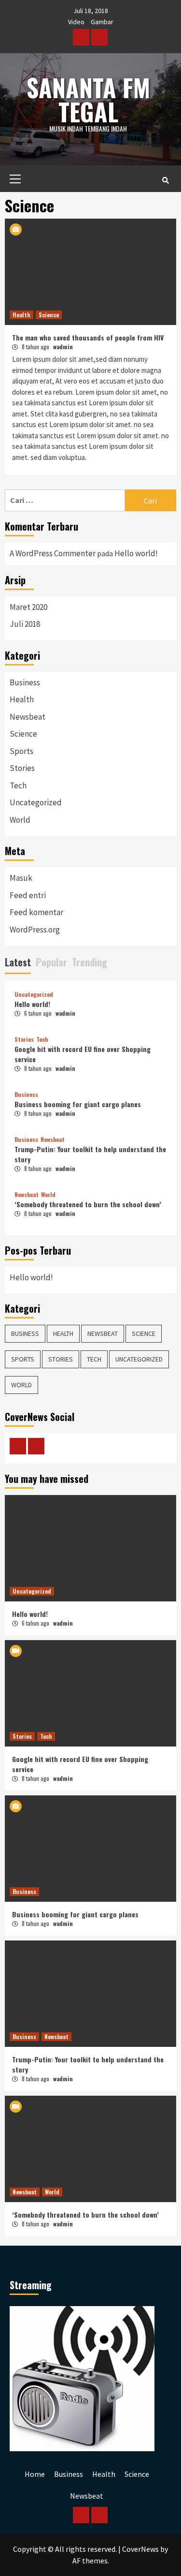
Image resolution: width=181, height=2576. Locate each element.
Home (35, 2474)
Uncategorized (36, 802)
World (20, 820)
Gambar (102, 22)
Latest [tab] (18, 962)
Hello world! (136, 553)
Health (21, 315)
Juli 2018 (25, 624)
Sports (21, 751)
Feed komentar (36, 912)
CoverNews (140, 2549)
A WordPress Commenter (53, 553)
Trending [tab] (90, 962)
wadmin (63, 347)
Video (76, 22)
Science (49, 315)
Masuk (21, 878)
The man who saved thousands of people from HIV (88, 337)
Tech (18, 785)
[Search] (165, 180)
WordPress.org (35, 930)
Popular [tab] (51, 962)
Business (25, 682)
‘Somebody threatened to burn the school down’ (88, 1204)
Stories (22, 768)
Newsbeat (28, 717)
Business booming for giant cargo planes (78, 1104)
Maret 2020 (28, 607)
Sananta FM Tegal (88, 99)
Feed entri (28, 895)
